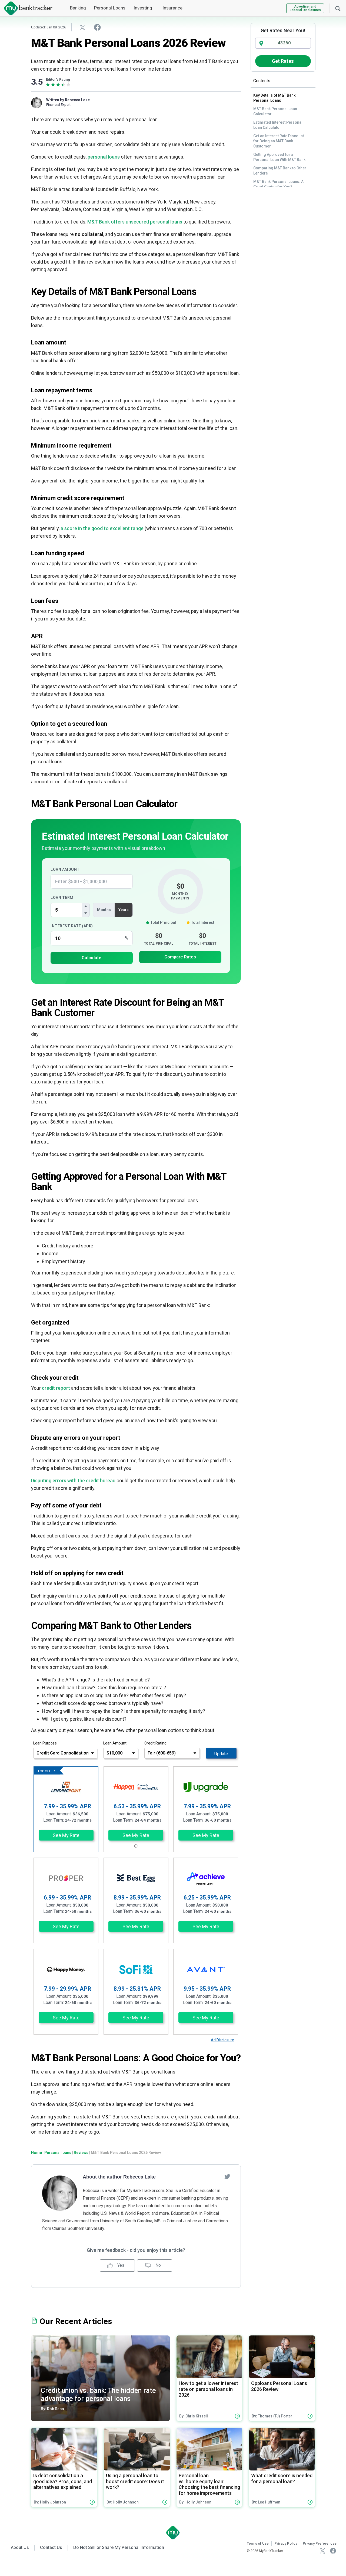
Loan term (62, 898)
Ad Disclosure (222, 2040)
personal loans (104, 157)
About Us (20, 2547)
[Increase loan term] (86, 906)
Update (221, 1754)
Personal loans (58, 2153)
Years (124, 910)
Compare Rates (180, 957)
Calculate (92, 958)
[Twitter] (227, 2176)
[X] (322, 2551)
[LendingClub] (136, 1787)
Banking (78, 8)
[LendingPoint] (66, 1787)
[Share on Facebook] (97, 27)
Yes (120, 2265)
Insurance (172, 8)
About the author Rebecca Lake (119, 2177)
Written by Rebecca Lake (68, 100)
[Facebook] (333, 2551)
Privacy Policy (286, 2543)
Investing (143, 8)
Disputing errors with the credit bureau (73, 1481)
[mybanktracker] (26, 8)
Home (36, 2153)
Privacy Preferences (320, 2543)
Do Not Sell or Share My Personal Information (119, 2547)
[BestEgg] (136, 1878)
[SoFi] (136, 1970)
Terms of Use (258, 2543)
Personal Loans (110, 8)
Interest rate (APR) (72, 926)
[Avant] (206, 1970)
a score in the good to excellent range (102, 528)
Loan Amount (65, 869)
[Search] (338, 8)
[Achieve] (206, 1878)
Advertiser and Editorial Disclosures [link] (305, 8)
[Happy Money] (66, 1970)
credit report (56, 1388)
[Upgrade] (206, 1787)
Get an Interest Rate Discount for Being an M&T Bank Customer (279, 141)
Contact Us (51, 2547)
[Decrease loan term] (86, 913)
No (158, 2265)
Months (104, 910)
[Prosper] (66, 1878)
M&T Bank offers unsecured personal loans (135, 222)
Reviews (81, 2153)
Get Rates (283, 61)
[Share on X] (82, 27)
